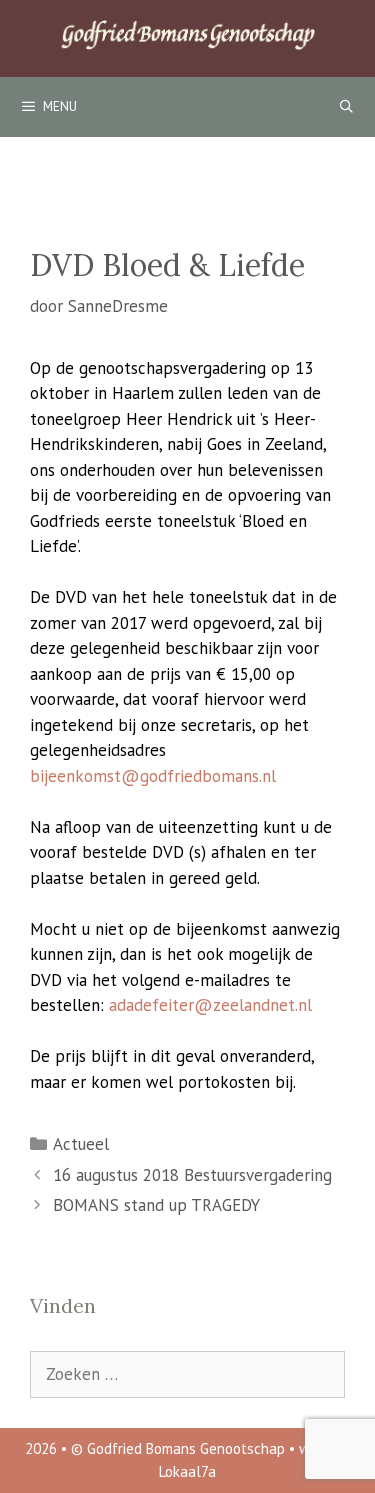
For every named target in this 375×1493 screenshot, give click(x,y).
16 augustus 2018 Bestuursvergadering (192, 1175)
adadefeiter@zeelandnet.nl (210, 1005)
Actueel (81, 1144)
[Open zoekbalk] (346, 107)
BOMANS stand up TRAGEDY (156, 1205)
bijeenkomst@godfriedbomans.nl (153, 776)
